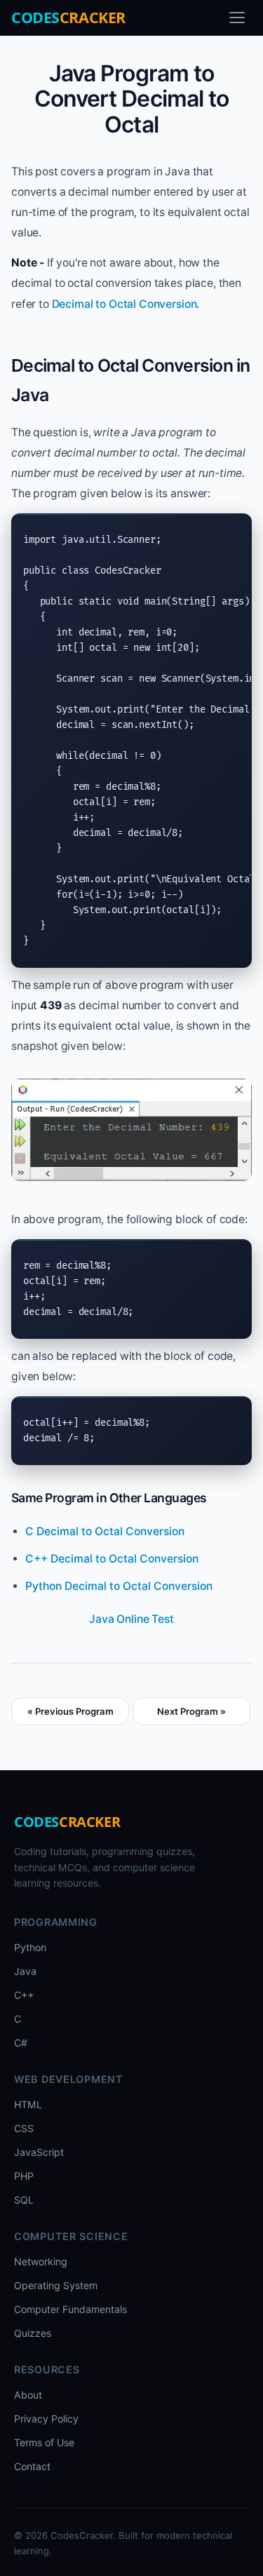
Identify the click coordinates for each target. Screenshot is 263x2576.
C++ (24, 1995)
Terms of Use (44, 2442)
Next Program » (191, 1711)
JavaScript (39, 2152)
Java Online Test (131, 1619)
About (28, 2395)
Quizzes (33, 2333)
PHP (24, 2176)
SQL (24, 2200)
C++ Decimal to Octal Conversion (112, 1559)
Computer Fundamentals (70, 2309)
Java (25, 1971)
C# (21, 2043)
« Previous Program (70, 1711)
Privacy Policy (46, 2419)
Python (30, 1947)
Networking (41, 2261)
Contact (32, 2466)
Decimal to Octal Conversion (124, 304)
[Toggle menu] (237, 18)
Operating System (56, 2285)
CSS (24, 2128)
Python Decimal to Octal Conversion (119, 1586)
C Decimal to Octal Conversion (105, 1531)
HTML (28, 2104)
